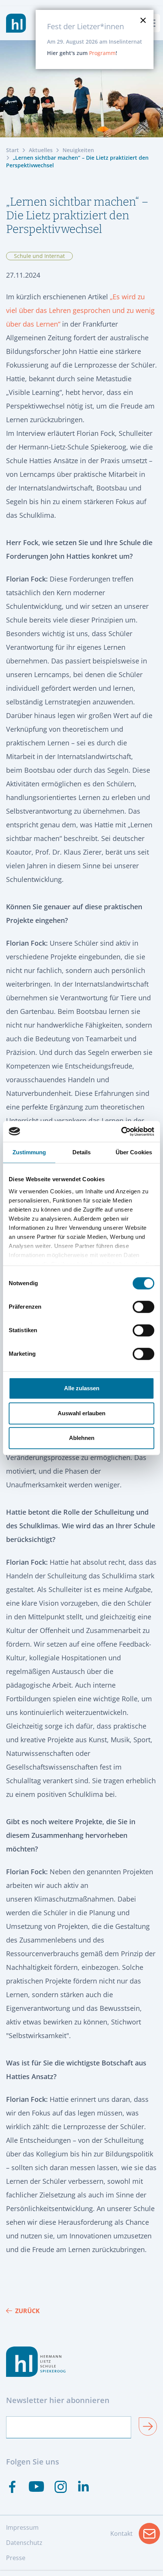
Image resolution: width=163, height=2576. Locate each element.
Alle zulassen (82, 1388)
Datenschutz (24, 2543)
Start (13, 150)
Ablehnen (82, 1438)
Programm (102, 53)
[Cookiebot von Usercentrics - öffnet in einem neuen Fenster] (121, 1132)
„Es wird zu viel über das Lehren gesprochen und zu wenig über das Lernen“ (80, 310)
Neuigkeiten (78, 150)
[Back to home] (16, 23)
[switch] (143, 1307)
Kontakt (135, 2536)
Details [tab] (82, 1152)
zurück (27, 2311)
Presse (16, 2558)
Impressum (22, 2527)
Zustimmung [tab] (29, 1152)
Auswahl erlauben (81, 1413)
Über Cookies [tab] (134, 1152)
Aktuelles (41, 150)
